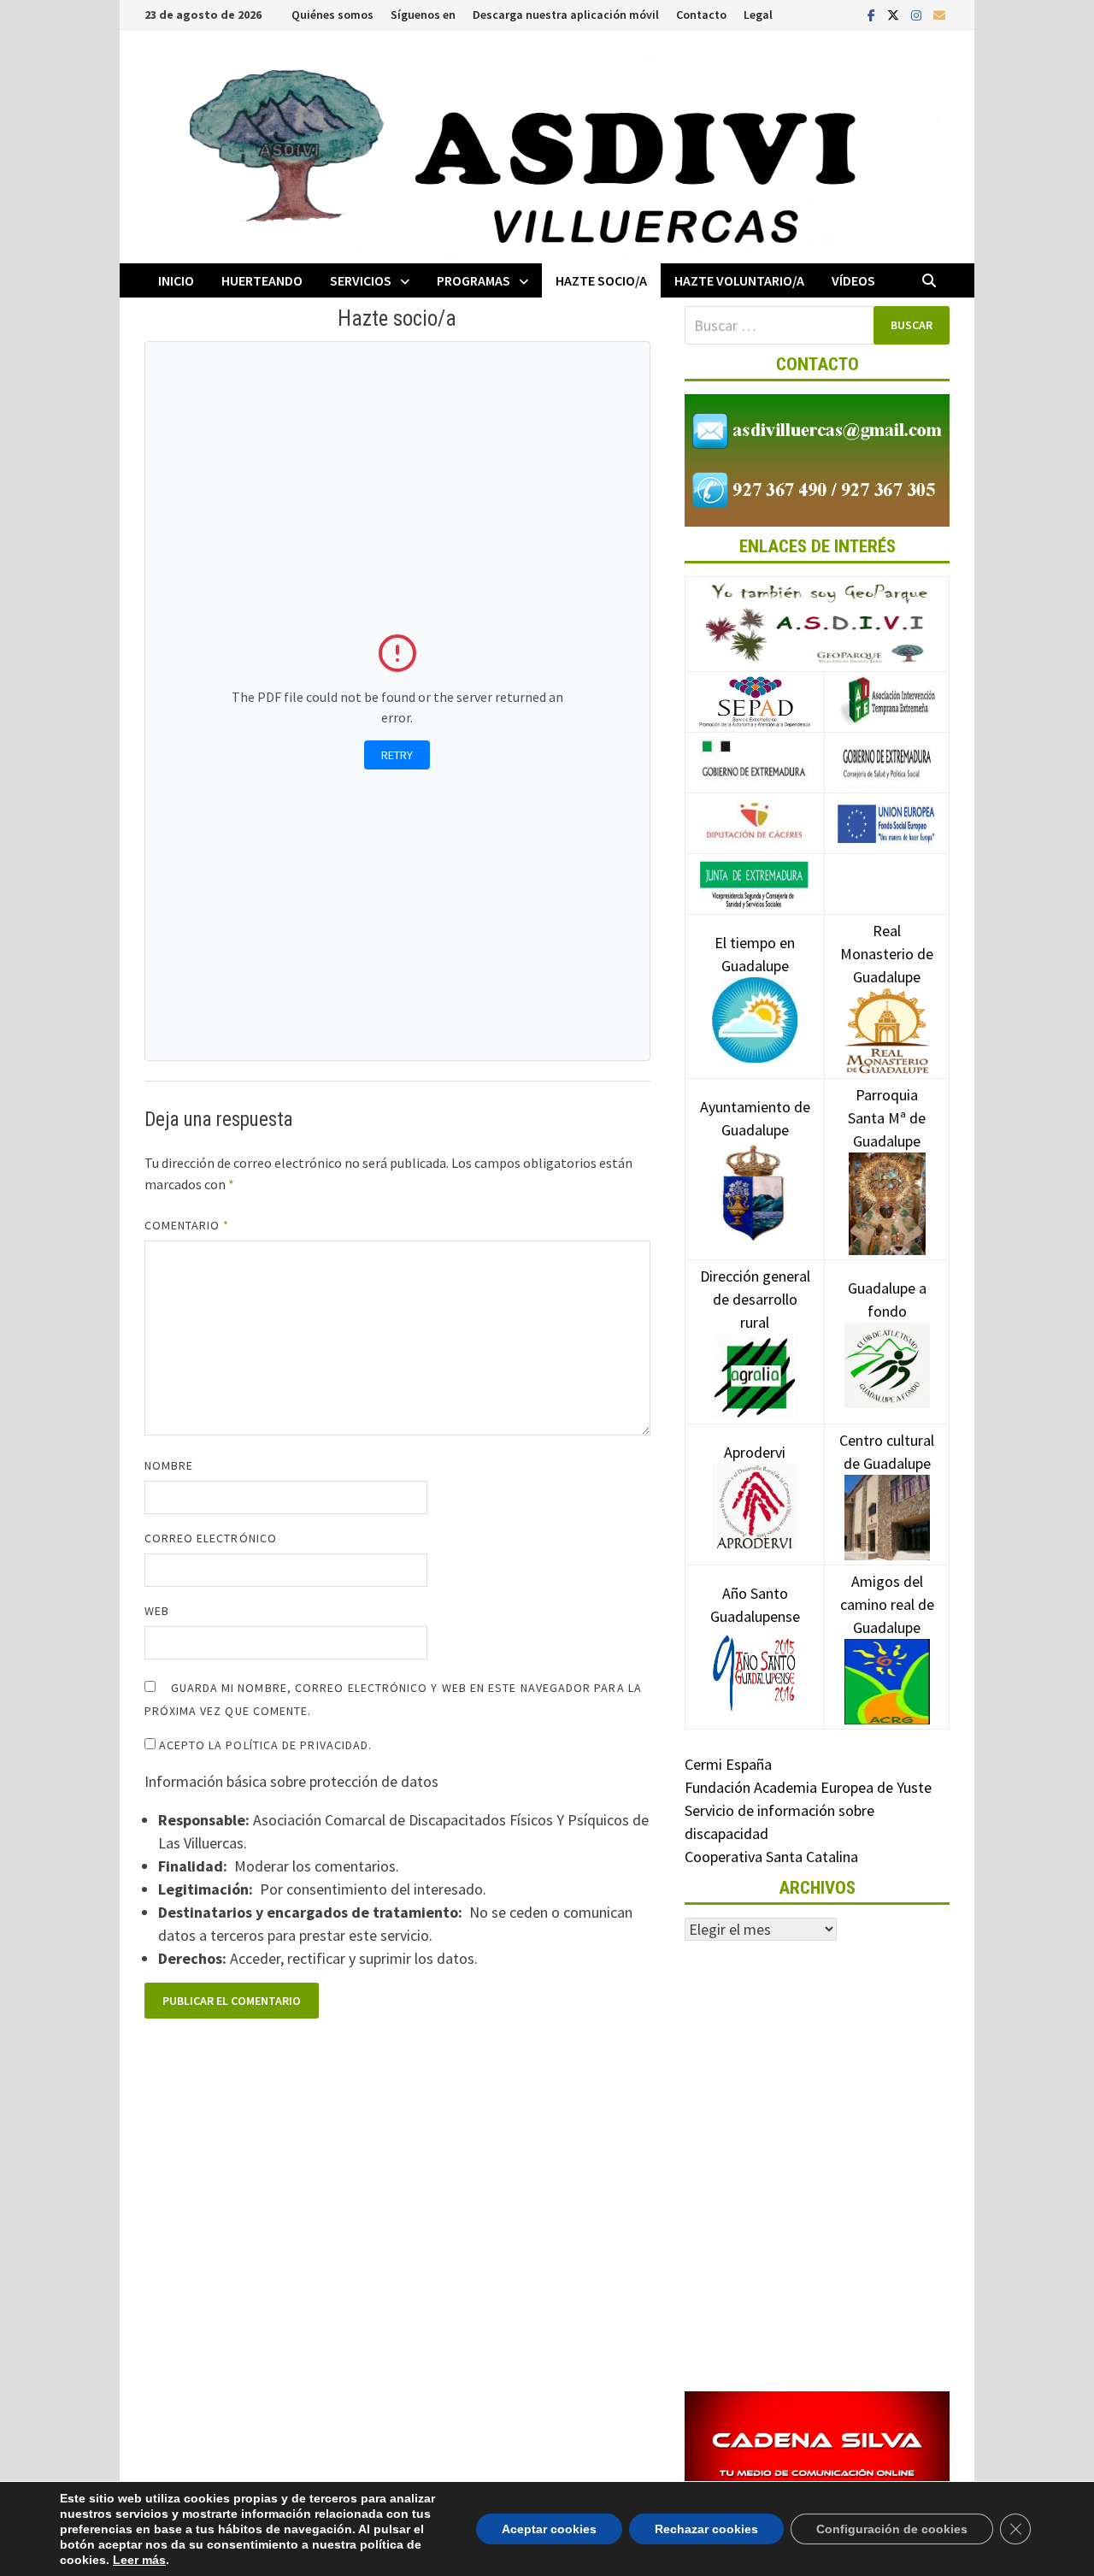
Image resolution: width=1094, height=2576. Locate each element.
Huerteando (262, 280)
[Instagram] (918, 14)
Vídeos (853, 280)
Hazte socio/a (601, 280)
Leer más (139, 2560)
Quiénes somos (332, 15)
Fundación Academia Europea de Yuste (808, 1787)
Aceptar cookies (549, 2529)
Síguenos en (423, 15)
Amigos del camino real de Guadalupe (887, 1604)
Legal (758, 15)
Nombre (169, 1465)
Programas (473, 280)
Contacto (701, 15)
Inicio (176, 280)
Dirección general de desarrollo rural (755, 1299)
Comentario (187, 1225)
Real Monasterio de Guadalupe (887, 954)
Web (157, 1611)
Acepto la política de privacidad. (264, 1745)
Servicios (361, 280)
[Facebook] (873, 14)
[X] (895, 14)
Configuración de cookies (892, 2529)
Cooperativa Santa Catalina (771, 1857)
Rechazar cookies (706, 2529)
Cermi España (728, 1764)
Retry (397, 755)
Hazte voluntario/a (739, 280)
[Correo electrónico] (939, 14)
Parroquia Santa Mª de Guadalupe (887, 1118)
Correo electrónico (211, 1538)
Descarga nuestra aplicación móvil (566, 15)
